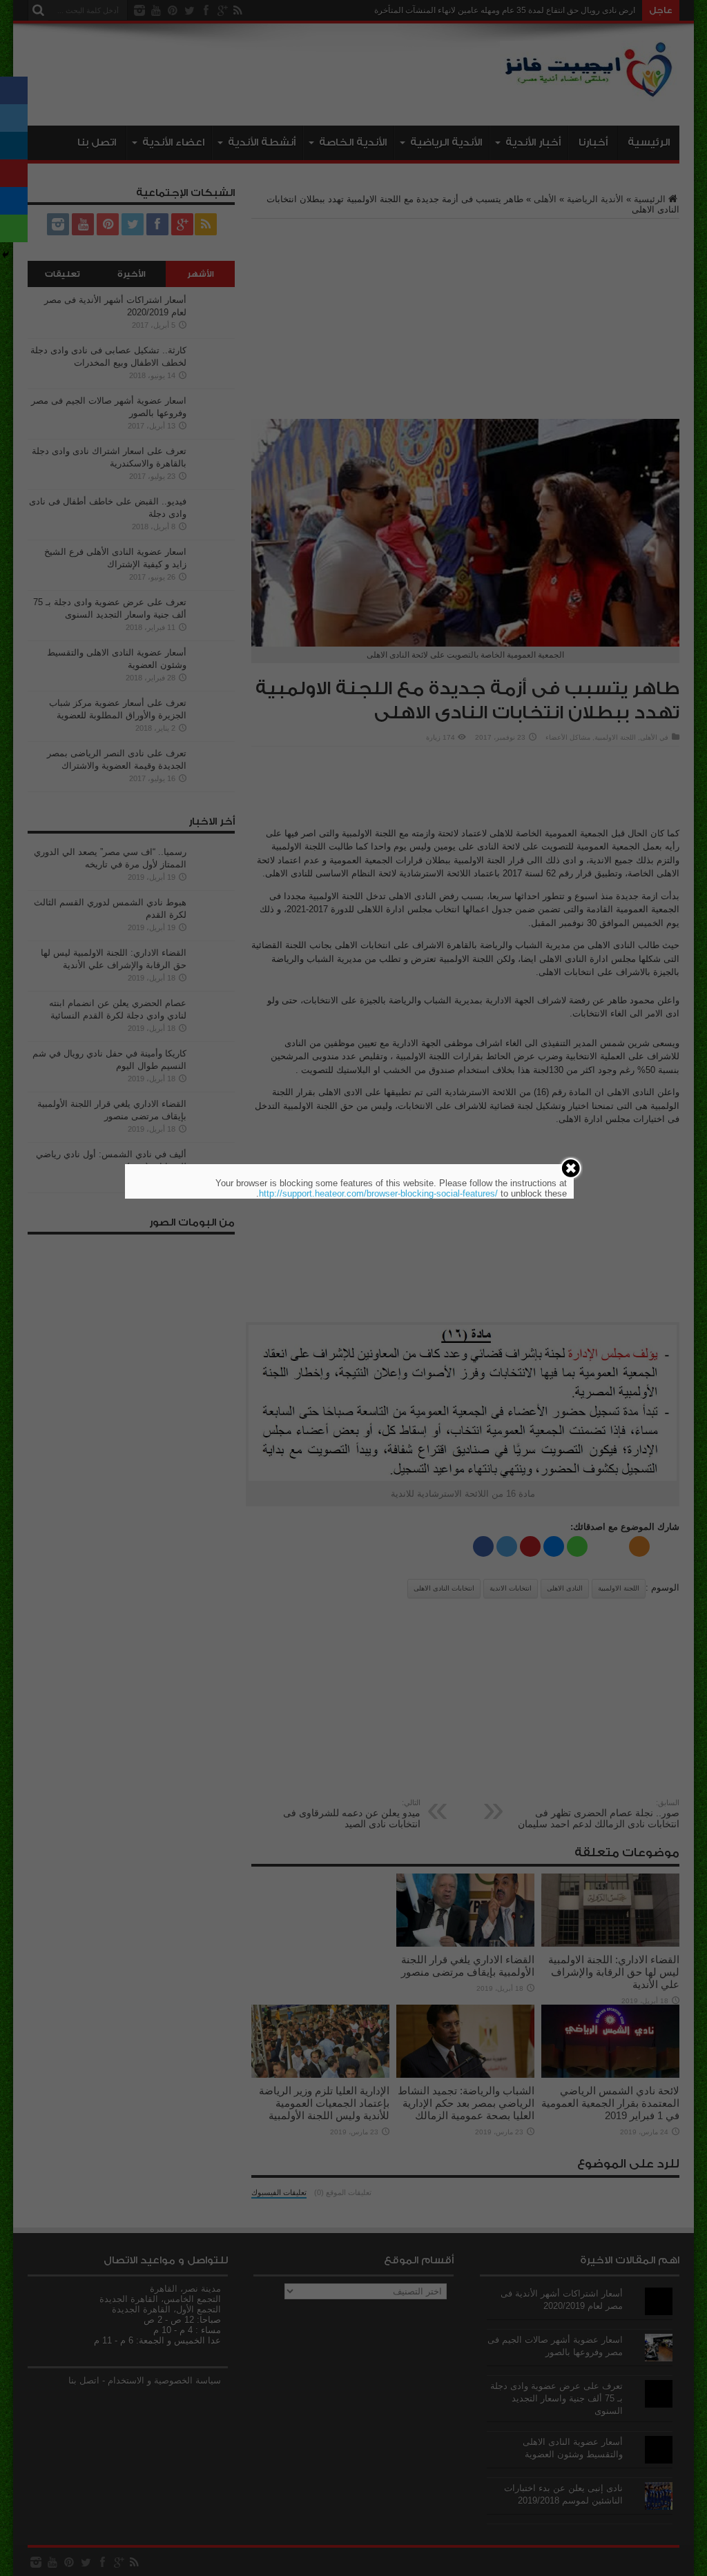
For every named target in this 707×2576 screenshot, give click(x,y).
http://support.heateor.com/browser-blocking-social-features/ (378, 1193)
